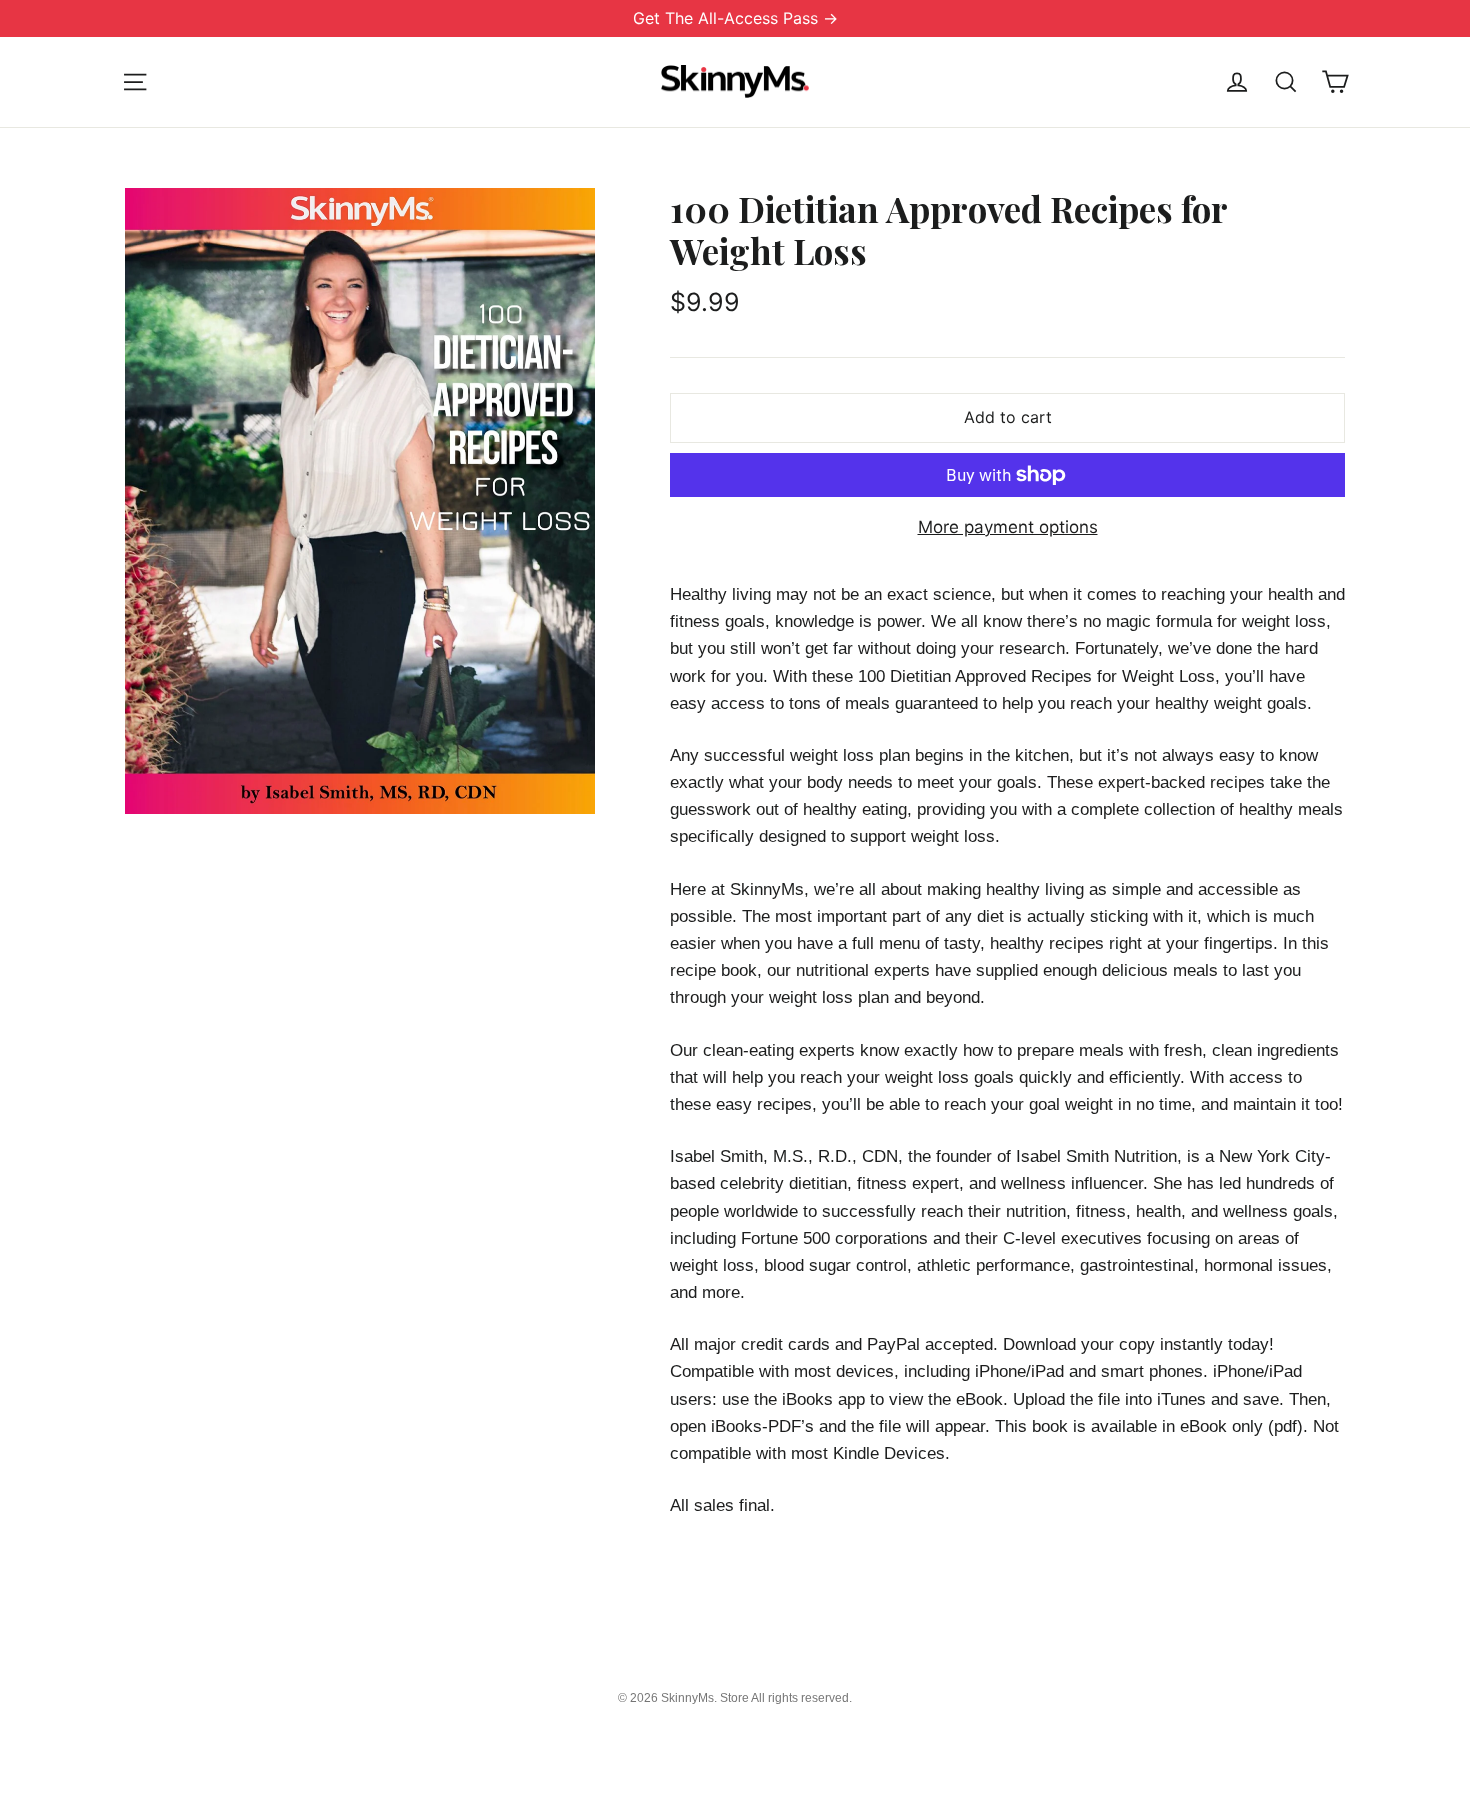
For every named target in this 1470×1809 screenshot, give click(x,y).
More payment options (1008, 527)
